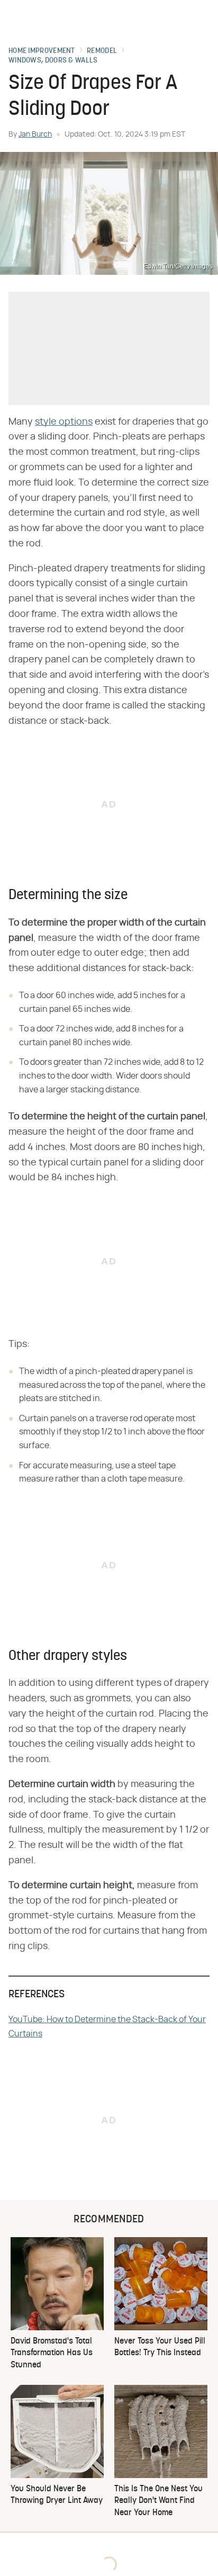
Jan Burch (35, 134)
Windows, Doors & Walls (53, 61)
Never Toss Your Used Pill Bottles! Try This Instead (160, 2347)
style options (64, 422)
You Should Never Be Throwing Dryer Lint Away (57, 2495)
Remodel (102, 51)
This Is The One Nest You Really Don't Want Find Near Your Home (158, 2501)
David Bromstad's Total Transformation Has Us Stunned (52, 2353)
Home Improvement (42, 51)
